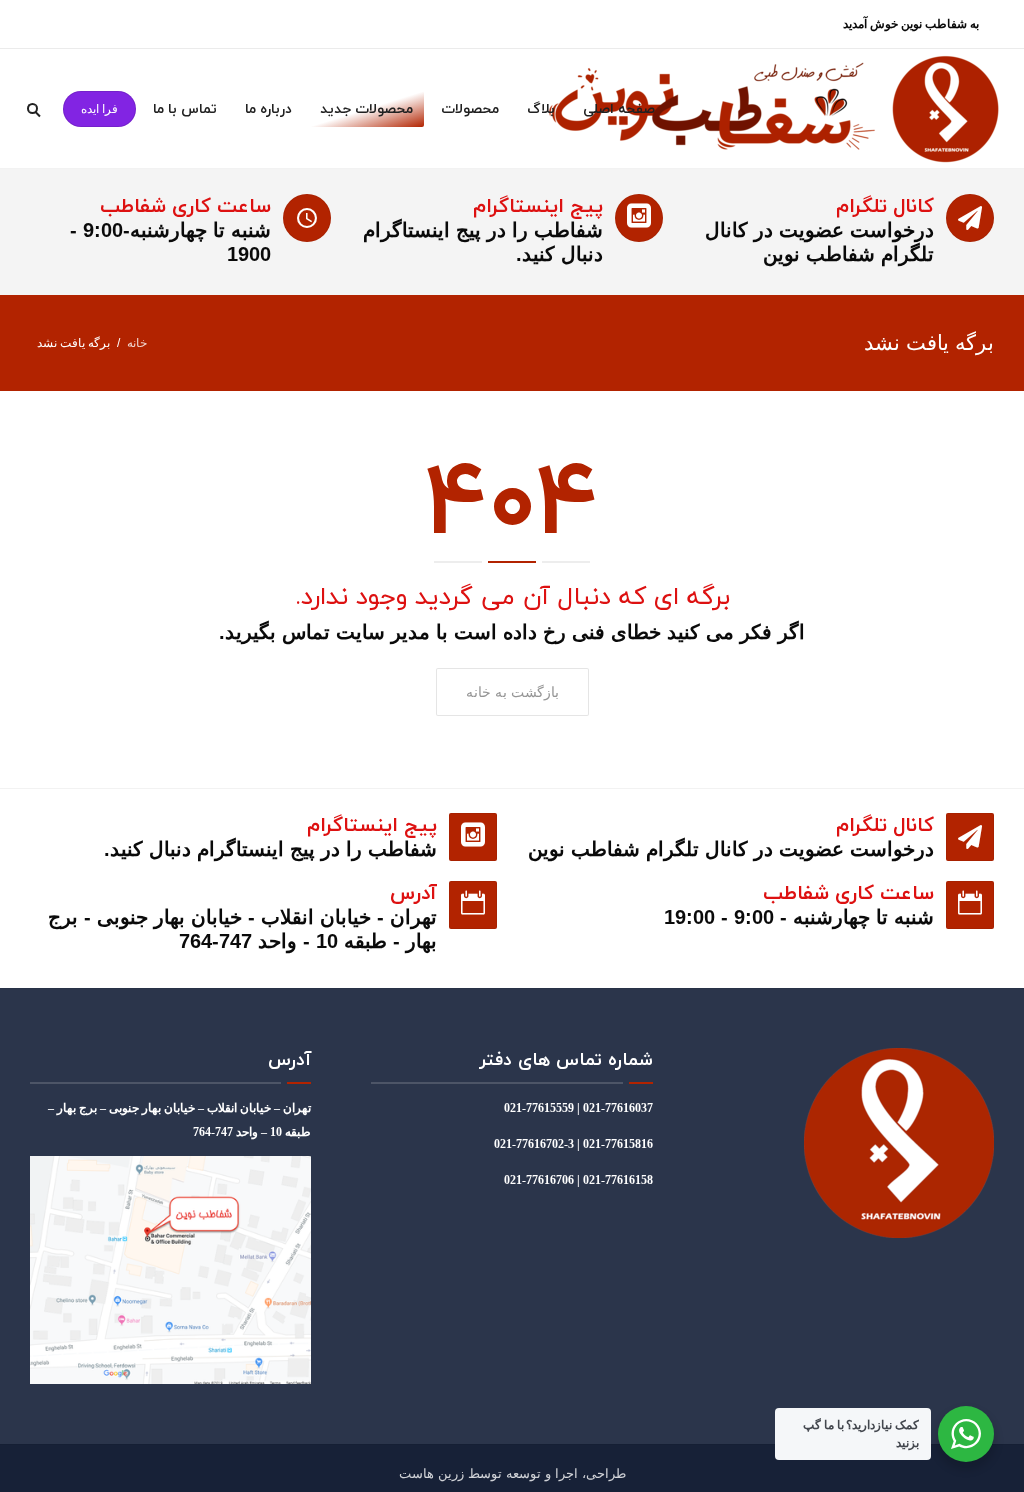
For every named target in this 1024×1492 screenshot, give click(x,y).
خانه (137, 343)
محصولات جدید (366, 108)
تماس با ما (185, 108)
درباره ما (268, 108)
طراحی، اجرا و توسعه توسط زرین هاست (512, 1473)
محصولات (470, 108)
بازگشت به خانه (512, 692)
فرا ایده (99, 109)
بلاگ (541, 108)
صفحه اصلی (619, 108)
